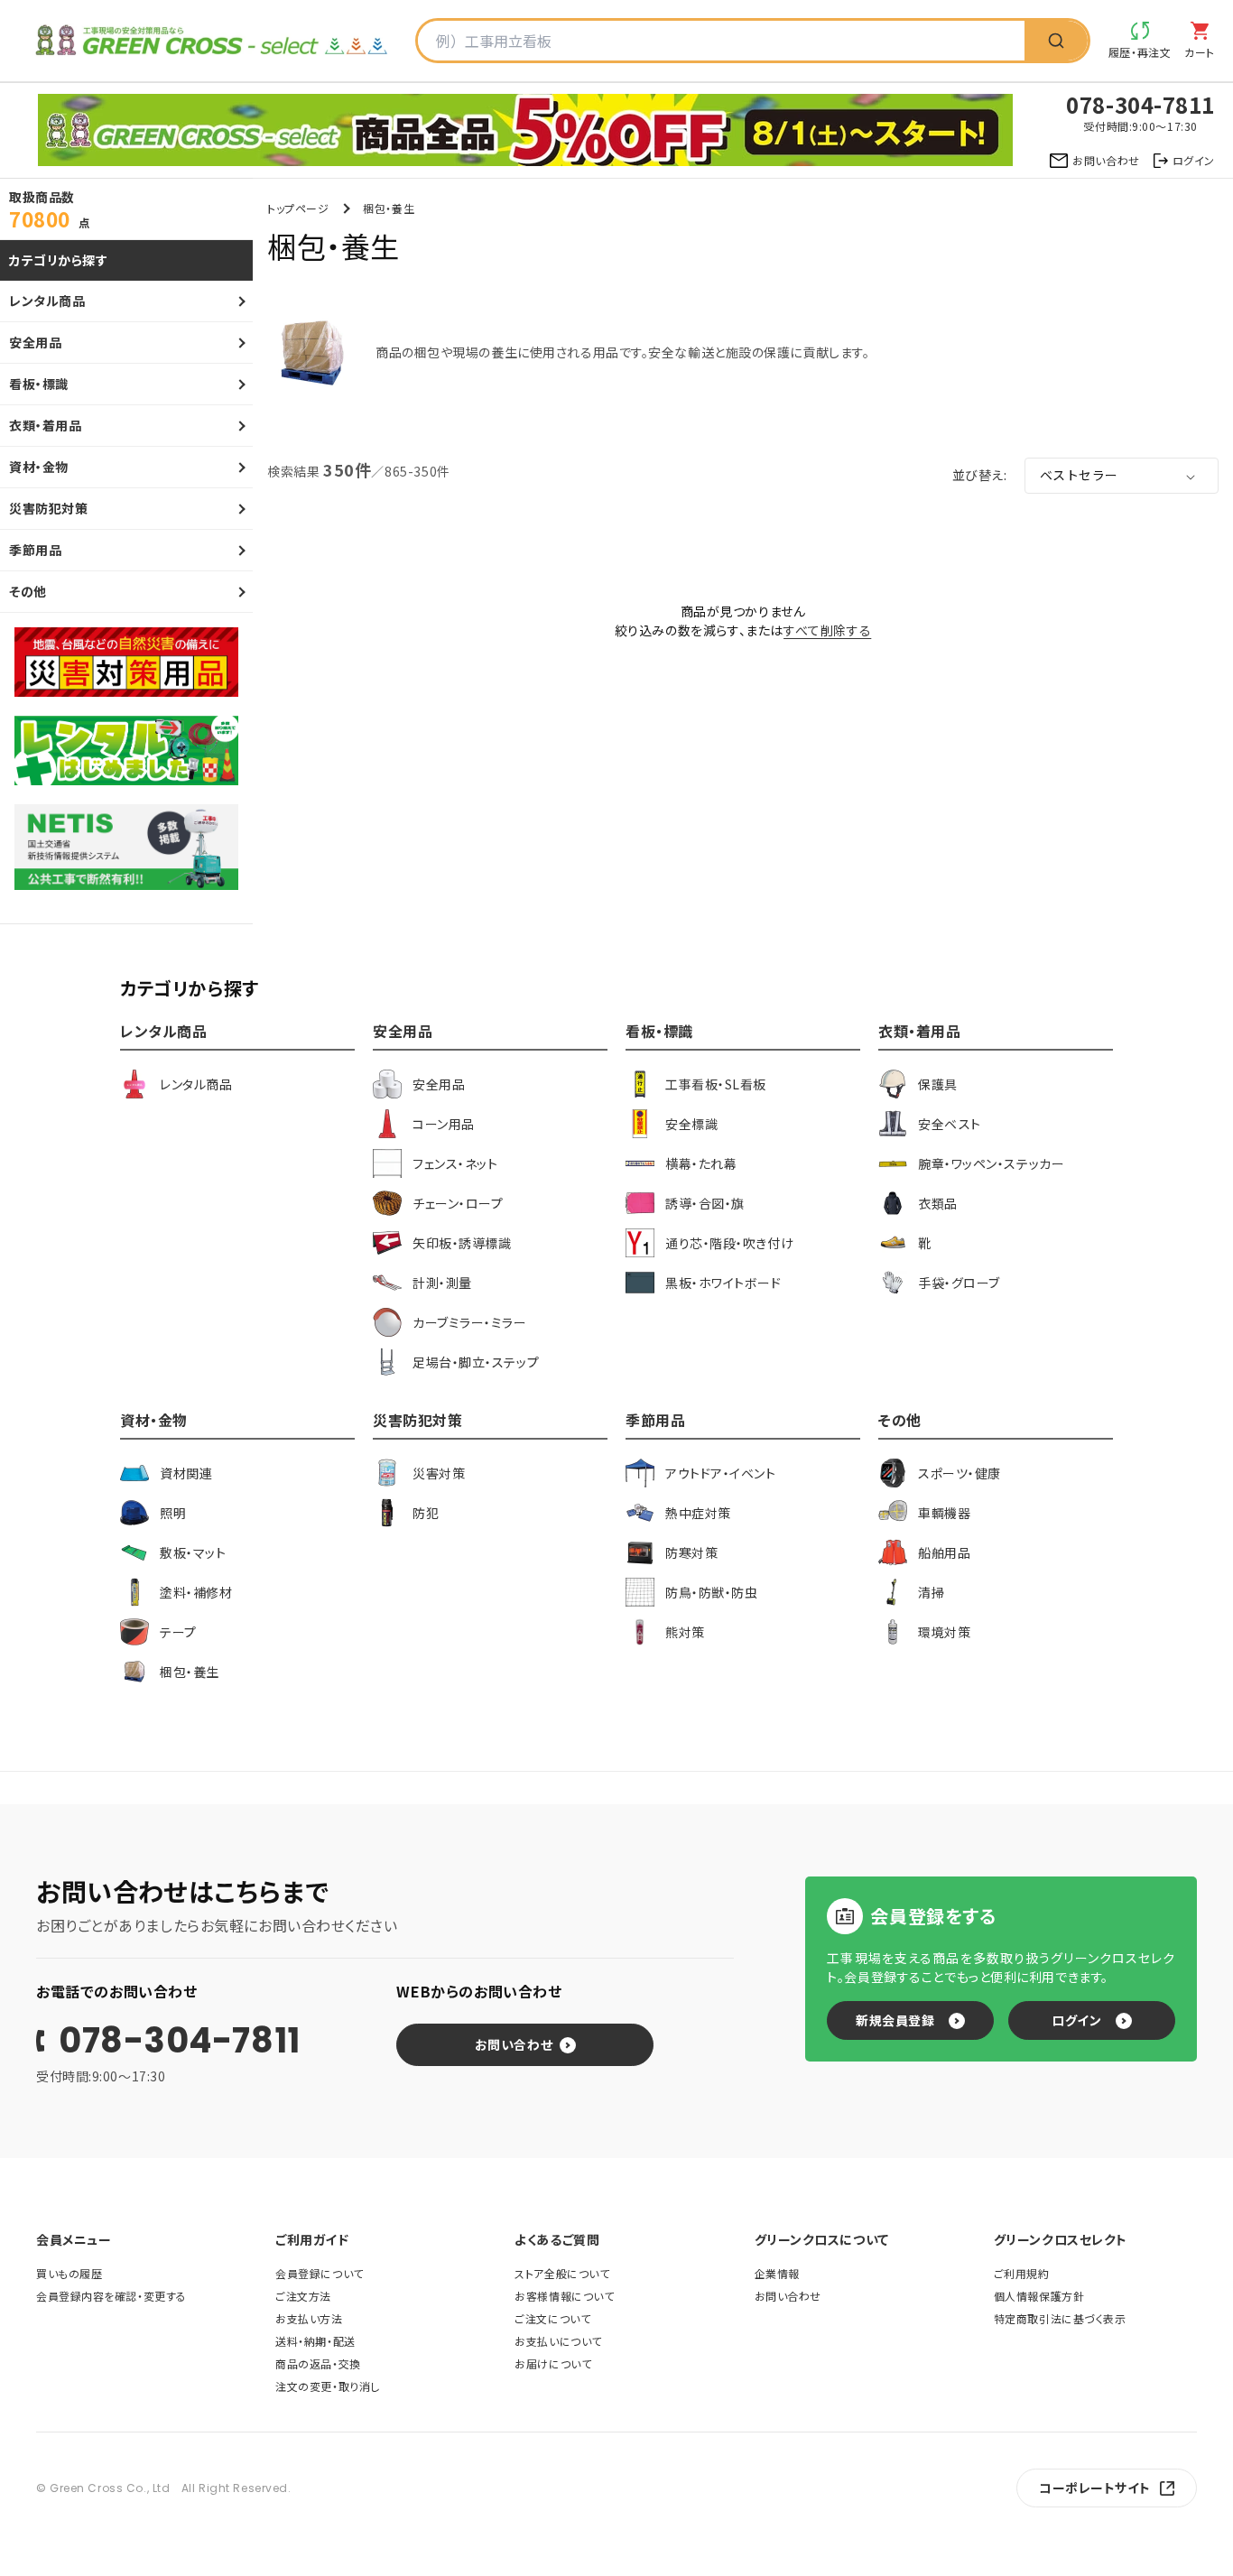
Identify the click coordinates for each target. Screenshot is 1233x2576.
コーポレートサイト (1095, 2488)
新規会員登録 (895, 2020)
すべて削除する (827, 630)
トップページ (298, 208)
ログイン (1076, 2020)
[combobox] (721, 41)
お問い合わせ (514, 2044)
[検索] (1056, 41)
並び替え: (979, 475)
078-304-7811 (180, 2041)
